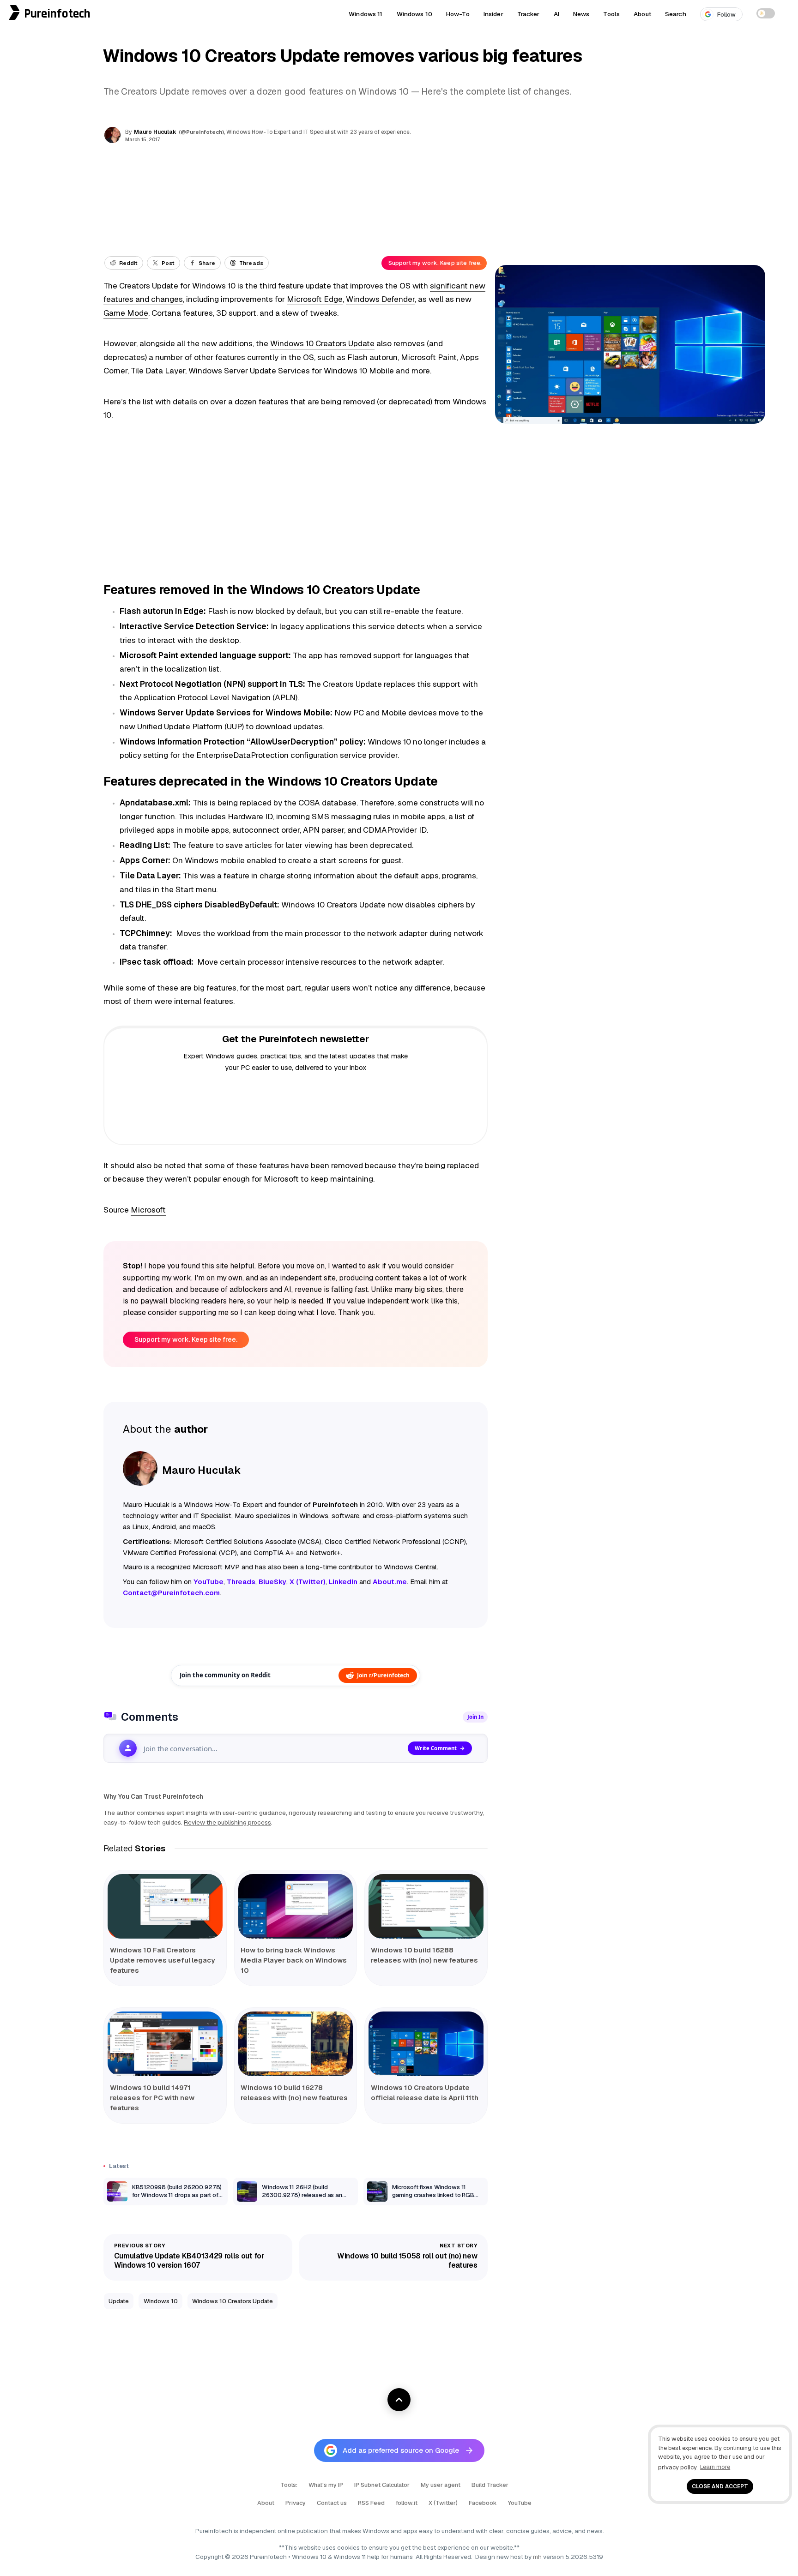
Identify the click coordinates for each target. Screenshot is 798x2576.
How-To (458, 14)
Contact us (332, 2503)
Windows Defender (380, 299)
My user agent (441, 2485)
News (581, 14)
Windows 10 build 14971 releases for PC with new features (152, 2098)
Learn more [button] (715, 2467)
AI (556, 14)
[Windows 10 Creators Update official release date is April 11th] (426, 2044)
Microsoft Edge (315, 299)
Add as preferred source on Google (401, 2450)
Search (676, 14)
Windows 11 (366, 14)
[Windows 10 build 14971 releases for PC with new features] (165, 2044)
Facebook (483, 2503)
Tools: (289, 2485)
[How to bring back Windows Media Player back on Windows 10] (296, 1906)
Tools (611, 14)
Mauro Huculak (155, 132)
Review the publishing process (227, 1822)
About (642, 14)
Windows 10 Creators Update (322, 343)
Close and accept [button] (720, 2486)
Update (119, 2301)
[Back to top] (399, 2400)
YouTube (520, 2503)
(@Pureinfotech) (202, 132)
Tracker (529, 14)
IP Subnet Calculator (382, 2485)
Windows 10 (414, 14)
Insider (493, 14)
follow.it (407, 2503)
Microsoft (148, 1210)
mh (537, 2557)
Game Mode (126, 313)
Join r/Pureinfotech (383, 1675)
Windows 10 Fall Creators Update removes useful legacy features (162, 1960)
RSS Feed (371, 2503)
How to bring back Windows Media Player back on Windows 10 (294, 1960)
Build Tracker (490, 2485)
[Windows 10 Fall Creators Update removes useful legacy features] (165, 1906)
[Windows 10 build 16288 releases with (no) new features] (426, 1906)
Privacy (296, 2503)
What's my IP (326, 2485)
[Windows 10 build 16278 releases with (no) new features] (296, 2044)
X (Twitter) (443, 2503)
